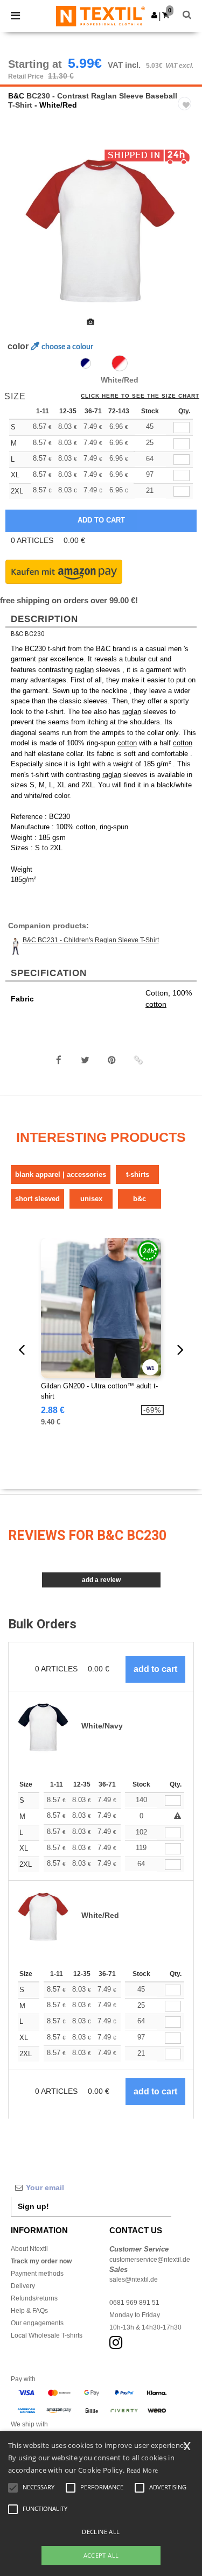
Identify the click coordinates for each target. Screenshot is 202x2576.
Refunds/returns (34, 2298)
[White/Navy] (86, 363)
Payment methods (37, 2274)
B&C (16, 96)
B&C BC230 (28, 634)
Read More (142, 2470)
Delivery (23, 2286)
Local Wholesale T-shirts (47, 2335)
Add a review (101, 1580)
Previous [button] (23, 235)
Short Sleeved (37, 1199)
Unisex (91, 1199)
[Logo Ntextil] (100, 16)
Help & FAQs (29, 2311)
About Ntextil (29, 2249)
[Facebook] (59, 1060)
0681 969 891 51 (134, 2303)
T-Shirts (138, 1174)
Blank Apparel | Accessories (61, 1174)
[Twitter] (85, 1060)
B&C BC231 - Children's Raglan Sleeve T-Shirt (91, 940)
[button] (154, 15)
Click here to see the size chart (140, 396)
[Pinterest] (112, 1060)
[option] (101, 228)
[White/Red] (120, 363)
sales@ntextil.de (134, 2279)
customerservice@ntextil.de (150, 2260)
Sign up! (33, 2206)
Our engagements (37, 2323)
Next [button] (186, 235)
